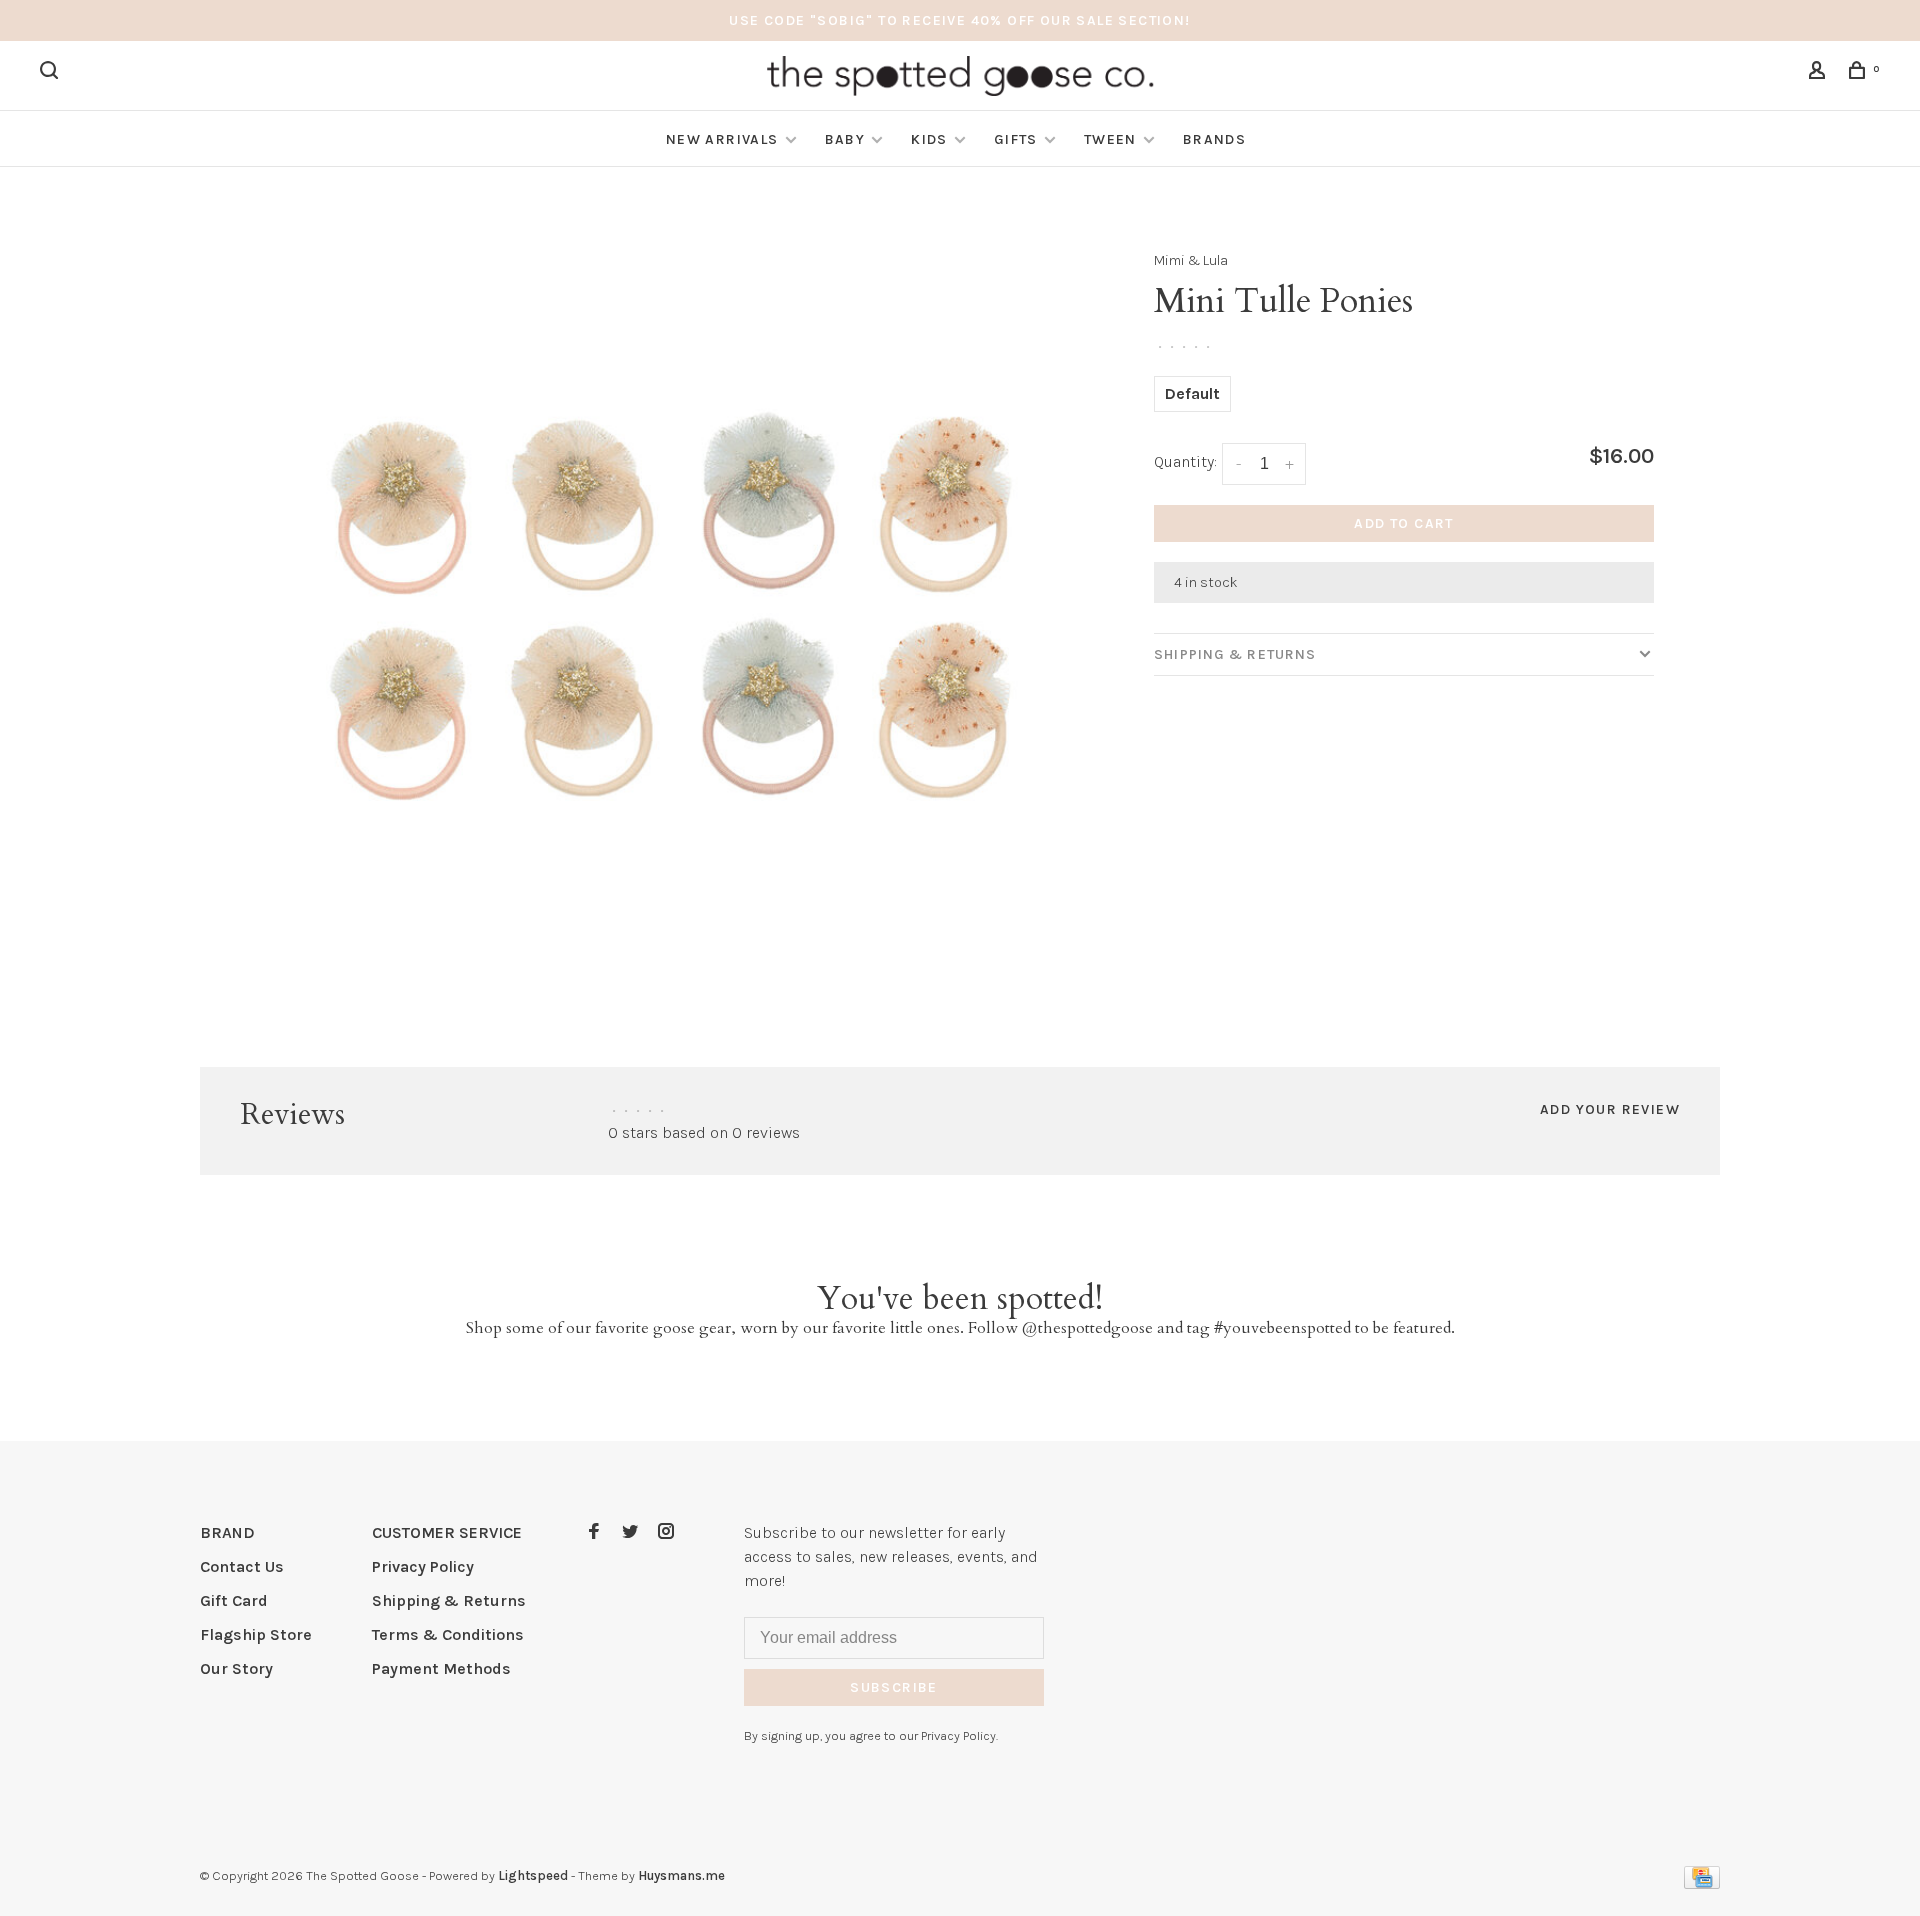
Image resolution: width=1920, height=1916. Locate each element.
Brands (1214, 139)
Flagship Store (256, 1634)
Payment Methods (441, 1668)
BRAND (227, 1532)
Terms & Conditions (448, 1634)
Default (1192, 393)
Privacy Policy (423, 1566)
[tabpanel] (675, 612)
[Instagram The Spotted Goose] (666, 1532)
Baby (845, 139)
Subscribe (894, 1687)
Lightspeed (533, 1875)
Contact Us (242, 1566)
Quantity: (1185, 461)
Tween (1110, 139)
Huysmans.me (681, 1875)
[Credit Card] (1702, 1883)
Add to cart (1403, 523)
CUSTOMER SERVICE (447, 1532)
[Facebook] (594, 1532)
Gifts (1016, 139)
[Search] (52, 73)
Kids (929, 139)
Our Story (236, 1668)
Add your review (1610, 1109)
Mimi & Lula (1191, 260)
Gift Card (234, 1600)
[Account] (1820, 73)
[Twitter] (630, 1532)
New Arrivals (722, 139)
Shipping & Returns (1235, 654)
